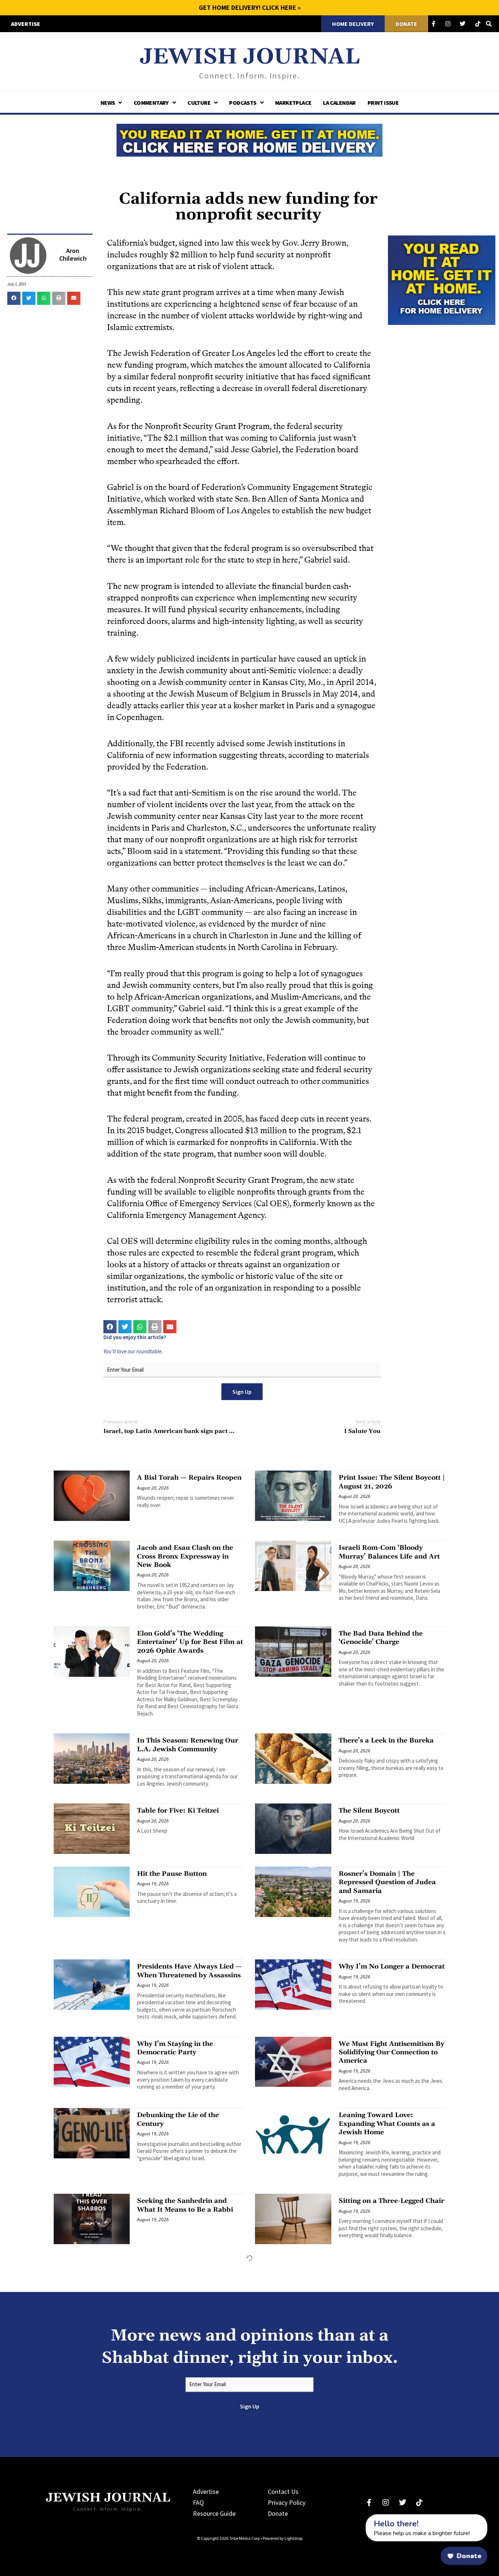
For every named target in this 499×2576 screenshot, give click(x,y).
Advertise (206, 2491)
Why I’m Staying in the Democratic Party (175, 2048)
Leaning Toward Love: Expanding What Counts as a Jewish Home (387, 2124)
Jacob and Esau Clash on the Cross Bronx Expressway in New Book (185, 1556)
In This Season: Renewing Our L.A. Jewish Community (188, 1745)
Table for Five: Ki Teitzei (178, 1811)
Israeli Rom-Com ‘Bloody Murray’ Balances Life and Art (389, 1552)
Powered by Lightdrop (283, 2538)
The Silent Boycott (369, 1811)
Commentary (151, 103)
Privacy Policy (287, 2502)
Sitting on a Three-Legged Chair (391, 2201)
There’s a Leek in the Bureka (386, 1741)
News (108, 103)
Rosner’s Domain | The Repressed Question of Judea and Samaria (387, 1882)
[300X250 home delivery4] (442, 279)
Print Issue (383, 103)
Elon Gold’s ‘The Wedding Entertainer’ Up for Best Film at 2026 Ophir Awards (190, 1642)
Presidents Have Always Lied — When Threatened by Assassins (189, 1971)
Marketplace (293, 103)
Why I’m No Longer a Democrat (392, 1966)
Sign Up (242, 1392)
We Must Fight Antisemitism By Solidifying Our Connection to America (391, 2052)
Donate (278, 2513)
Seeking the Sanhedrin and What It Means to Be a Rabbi (185, 2205)
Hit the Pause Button (172, 1874)
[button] (14, 298)
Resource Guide (214, 2513)
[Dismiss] (359, 2518)
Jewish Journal (250, 57)
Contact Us (283, 2491)
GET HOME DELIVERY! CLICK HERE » (250, 7)
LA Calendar (339, 103)
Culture (199, 103)
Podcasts (243, 103)
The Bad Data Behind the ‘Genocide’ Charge (381, 1638)
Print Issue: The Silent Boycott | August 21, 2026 (392, 1482)
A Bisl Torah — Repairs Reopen (189, 1478)
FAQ (198, 2502)
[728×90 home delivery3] (249, 139)
